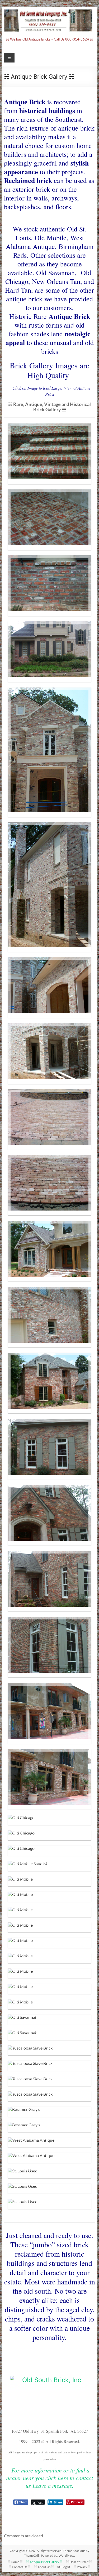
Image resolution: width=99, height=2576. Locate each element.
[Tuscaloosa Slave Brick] (50, 2050)
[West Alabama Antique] (50, 2142)
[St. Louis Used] (50, 2173)
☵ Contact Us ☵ (20, 2567)
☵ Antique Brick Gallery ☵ (44, 2562)
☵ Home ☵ (15, 2562)
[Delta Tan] (50, 1119)
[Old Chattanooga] (50, 1383)
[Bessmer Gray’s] (50, 2112)
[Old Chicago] (50, 1713)
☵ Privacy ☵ (82, 2567)
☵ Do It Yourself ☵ (79, 2562)
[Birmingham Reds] (50, 454)
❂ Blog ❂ (64, 2567)
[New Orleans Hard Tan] (50, 1251)
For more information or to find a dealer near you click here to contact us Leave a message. (50, 2478)
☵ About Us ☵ (44, 2567)
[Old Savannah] (50, 2020)
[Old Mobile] (50, 1881)
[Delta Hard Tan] (50, 752)
